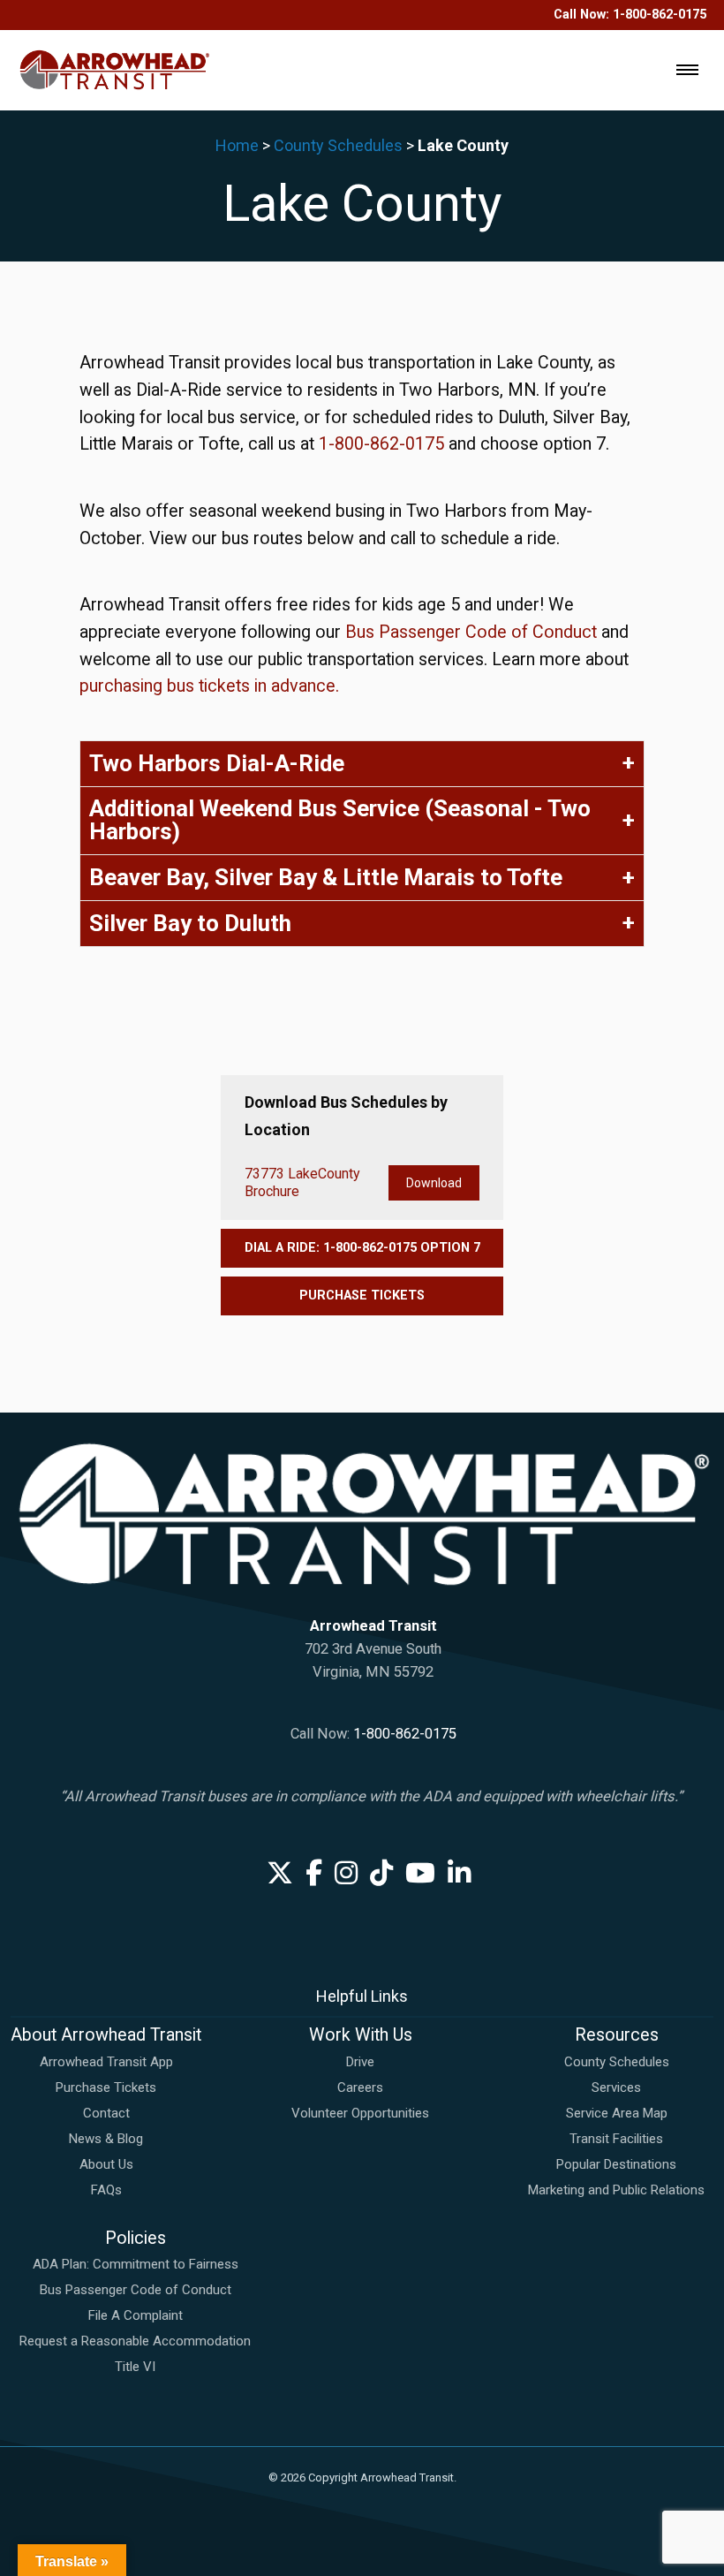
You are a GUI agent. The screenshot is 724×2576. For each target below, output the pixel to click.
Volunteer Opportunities (360, 2113)
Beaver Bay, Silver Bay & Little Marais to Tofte (326, 877)
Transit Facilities (616, 2139)
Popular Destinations (616, 2164)
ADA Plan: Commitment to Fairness (136, 2264)
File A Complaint (136, 2315)
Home (237, 145)
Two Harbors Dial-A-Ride (217, 763)
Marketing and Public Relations (616, 2190)
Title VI (135, 2367)
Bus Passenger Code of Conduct (473, 632)
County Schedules (338, 145)
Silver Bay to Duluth (190, 923)
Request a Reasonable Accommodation (135, 2341)
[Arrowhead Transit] (115, 69)
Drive (360, 2062)
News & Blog (106, 2139)
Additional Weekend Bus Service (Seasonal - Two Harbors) (340, 820)
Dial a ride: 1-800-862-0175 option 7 (362, 1248)
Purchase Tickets (362, 1296)
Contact (106, 2113)
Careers (360, 2087)
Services (616, 2087)
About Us (106, 2164)
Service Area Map (617, 2113)
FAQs (106, 2190)
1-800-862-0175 (660, 15)
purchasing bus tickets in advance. (209, 686)
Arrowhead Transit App (106, 2062)
